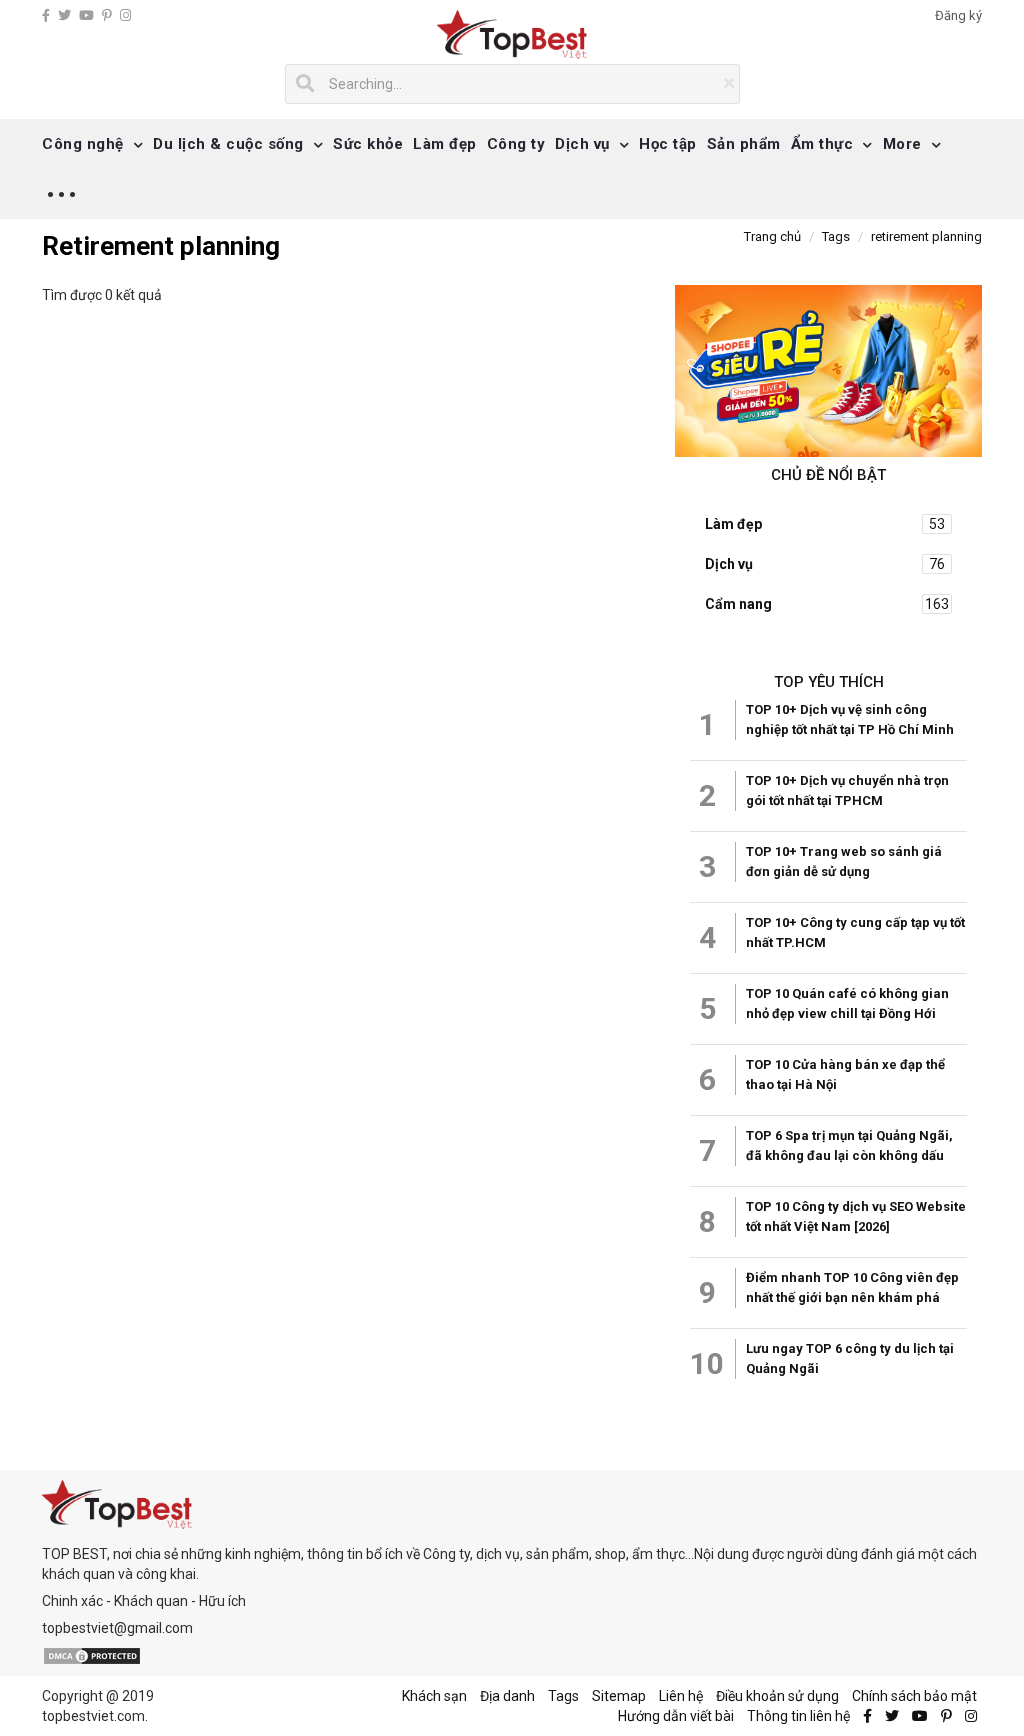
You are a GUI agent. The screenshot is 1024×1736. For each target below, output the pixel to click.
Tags (563, 1696)
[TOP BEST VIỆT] (512, 34)
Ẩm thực (822, 144)
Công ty (516, 144)
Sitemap (619, 1696)
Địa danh (507, 1696)
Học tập (668, 144)
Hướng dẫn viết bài (676, 1716)
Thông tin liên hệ (798, 1716)
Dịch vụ (582, 144)
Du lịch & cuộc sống (228, 144)
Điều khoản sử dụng (777, 1696)
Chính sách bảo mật (914, 1696)
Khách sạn (434, 1696)
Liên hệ (681, 1696)
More (902, 144)
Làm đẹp (445, 144)
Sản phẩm (744, 144)
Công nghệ (83, 144)
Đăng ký (958, 15)
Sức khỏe (368, 144)
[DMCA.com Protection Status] (92, 1655)
